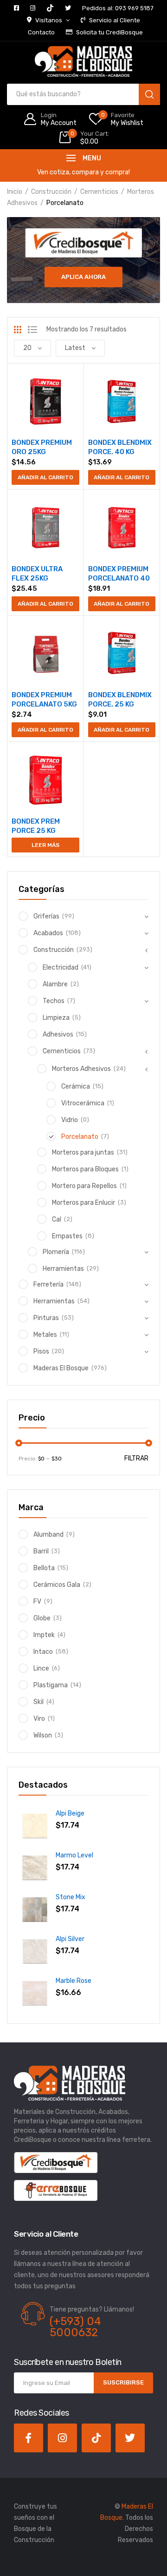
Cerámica (76, 1087)
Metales (45, 1335)
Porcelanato (80, 1137)
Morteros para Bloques (85, 1169)
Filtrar (136, 1458)
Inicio (15, 192)
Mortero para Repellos (84, 1186)
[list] (32, 330)
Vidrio (70, 1120)
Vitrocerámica (83, 1103)
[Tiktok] (96, 2438)
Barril (41, 1551)
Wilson (43, 1735)
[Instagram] (62, 2438)
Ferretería (48, 1285)
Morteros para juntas (83, 1153)
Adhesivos (58, 1034)
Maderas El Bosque (61, 1368)
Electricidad (61, 968)
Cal (57, 1219)
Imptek (44, 1635)
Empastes (67, 1236)
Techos (54, 1001)
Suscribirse (123, 2382)
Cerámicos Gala (57, 1585)
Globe (42, 1618)
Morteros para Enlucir (83, 1203)
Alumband (48, 1535)
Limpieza (56, 1018)
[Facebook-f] (29, 2438)
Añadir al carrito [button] (45, 477)
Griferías (46, 916)
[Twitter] (130, 2438)
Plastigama (51, 1685)
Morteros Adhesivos (81, 1069)
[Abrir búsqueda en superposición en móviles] (83, 94)
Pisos (41, 1351)
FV (37, 1602)
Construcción (51, 192)
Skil (39, 1702)
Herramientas (63, 1269)
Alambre (55, 984)
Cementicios (99, 192)
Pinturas (46, 1318)
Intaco (43, 1652)
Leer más (45, 845)
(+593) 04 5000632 (75, 2327)
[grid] (18, 330)
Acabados (48, 933)
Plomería (56, 1252)
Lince (41, 1668)
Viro (39, 1719)
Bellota (44, 1568)
